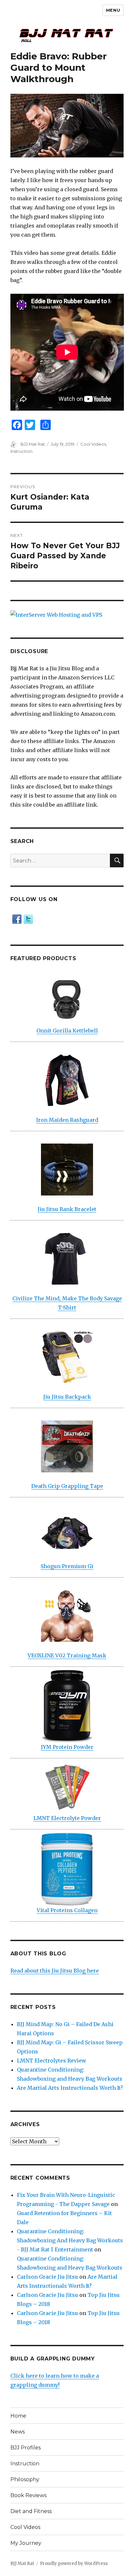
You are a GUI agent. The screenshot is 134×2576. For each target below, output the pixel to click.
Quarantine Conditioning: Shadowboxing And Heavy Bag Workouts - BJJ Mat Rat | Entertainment (70, 2240)
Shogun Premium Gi (67, 1566)
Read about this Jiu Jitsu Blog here (55, 1971)
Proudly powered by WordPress (74, 2564)
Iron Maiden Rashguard (67, 1120)
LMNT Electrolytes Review (52, 2061)
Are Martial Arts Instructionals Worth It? (70, 2088)
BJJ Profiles (26, 2448)
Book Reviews (28, 2495)
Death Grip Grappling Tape (67, 1486)
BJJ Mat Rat (33, 444)
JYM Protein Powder (67, 1747)
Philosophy (25, 2479)
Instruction (21, 451)
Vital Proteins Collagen (67, 1910)
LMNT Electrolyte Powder (67, 1818)
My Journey (26, 2543)
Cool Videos (93, 444)
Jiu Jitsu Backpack (67, 1397)
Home (18, 2416)
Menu (113, 10)
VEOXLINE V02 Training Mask (67, 1655)
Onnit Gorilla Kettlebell (67, 1031)
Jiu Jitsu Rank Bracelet (67, 1209)
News (18, 2432)
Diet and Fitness (31, 2511)
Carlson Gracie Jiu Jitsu (47, 2277)
